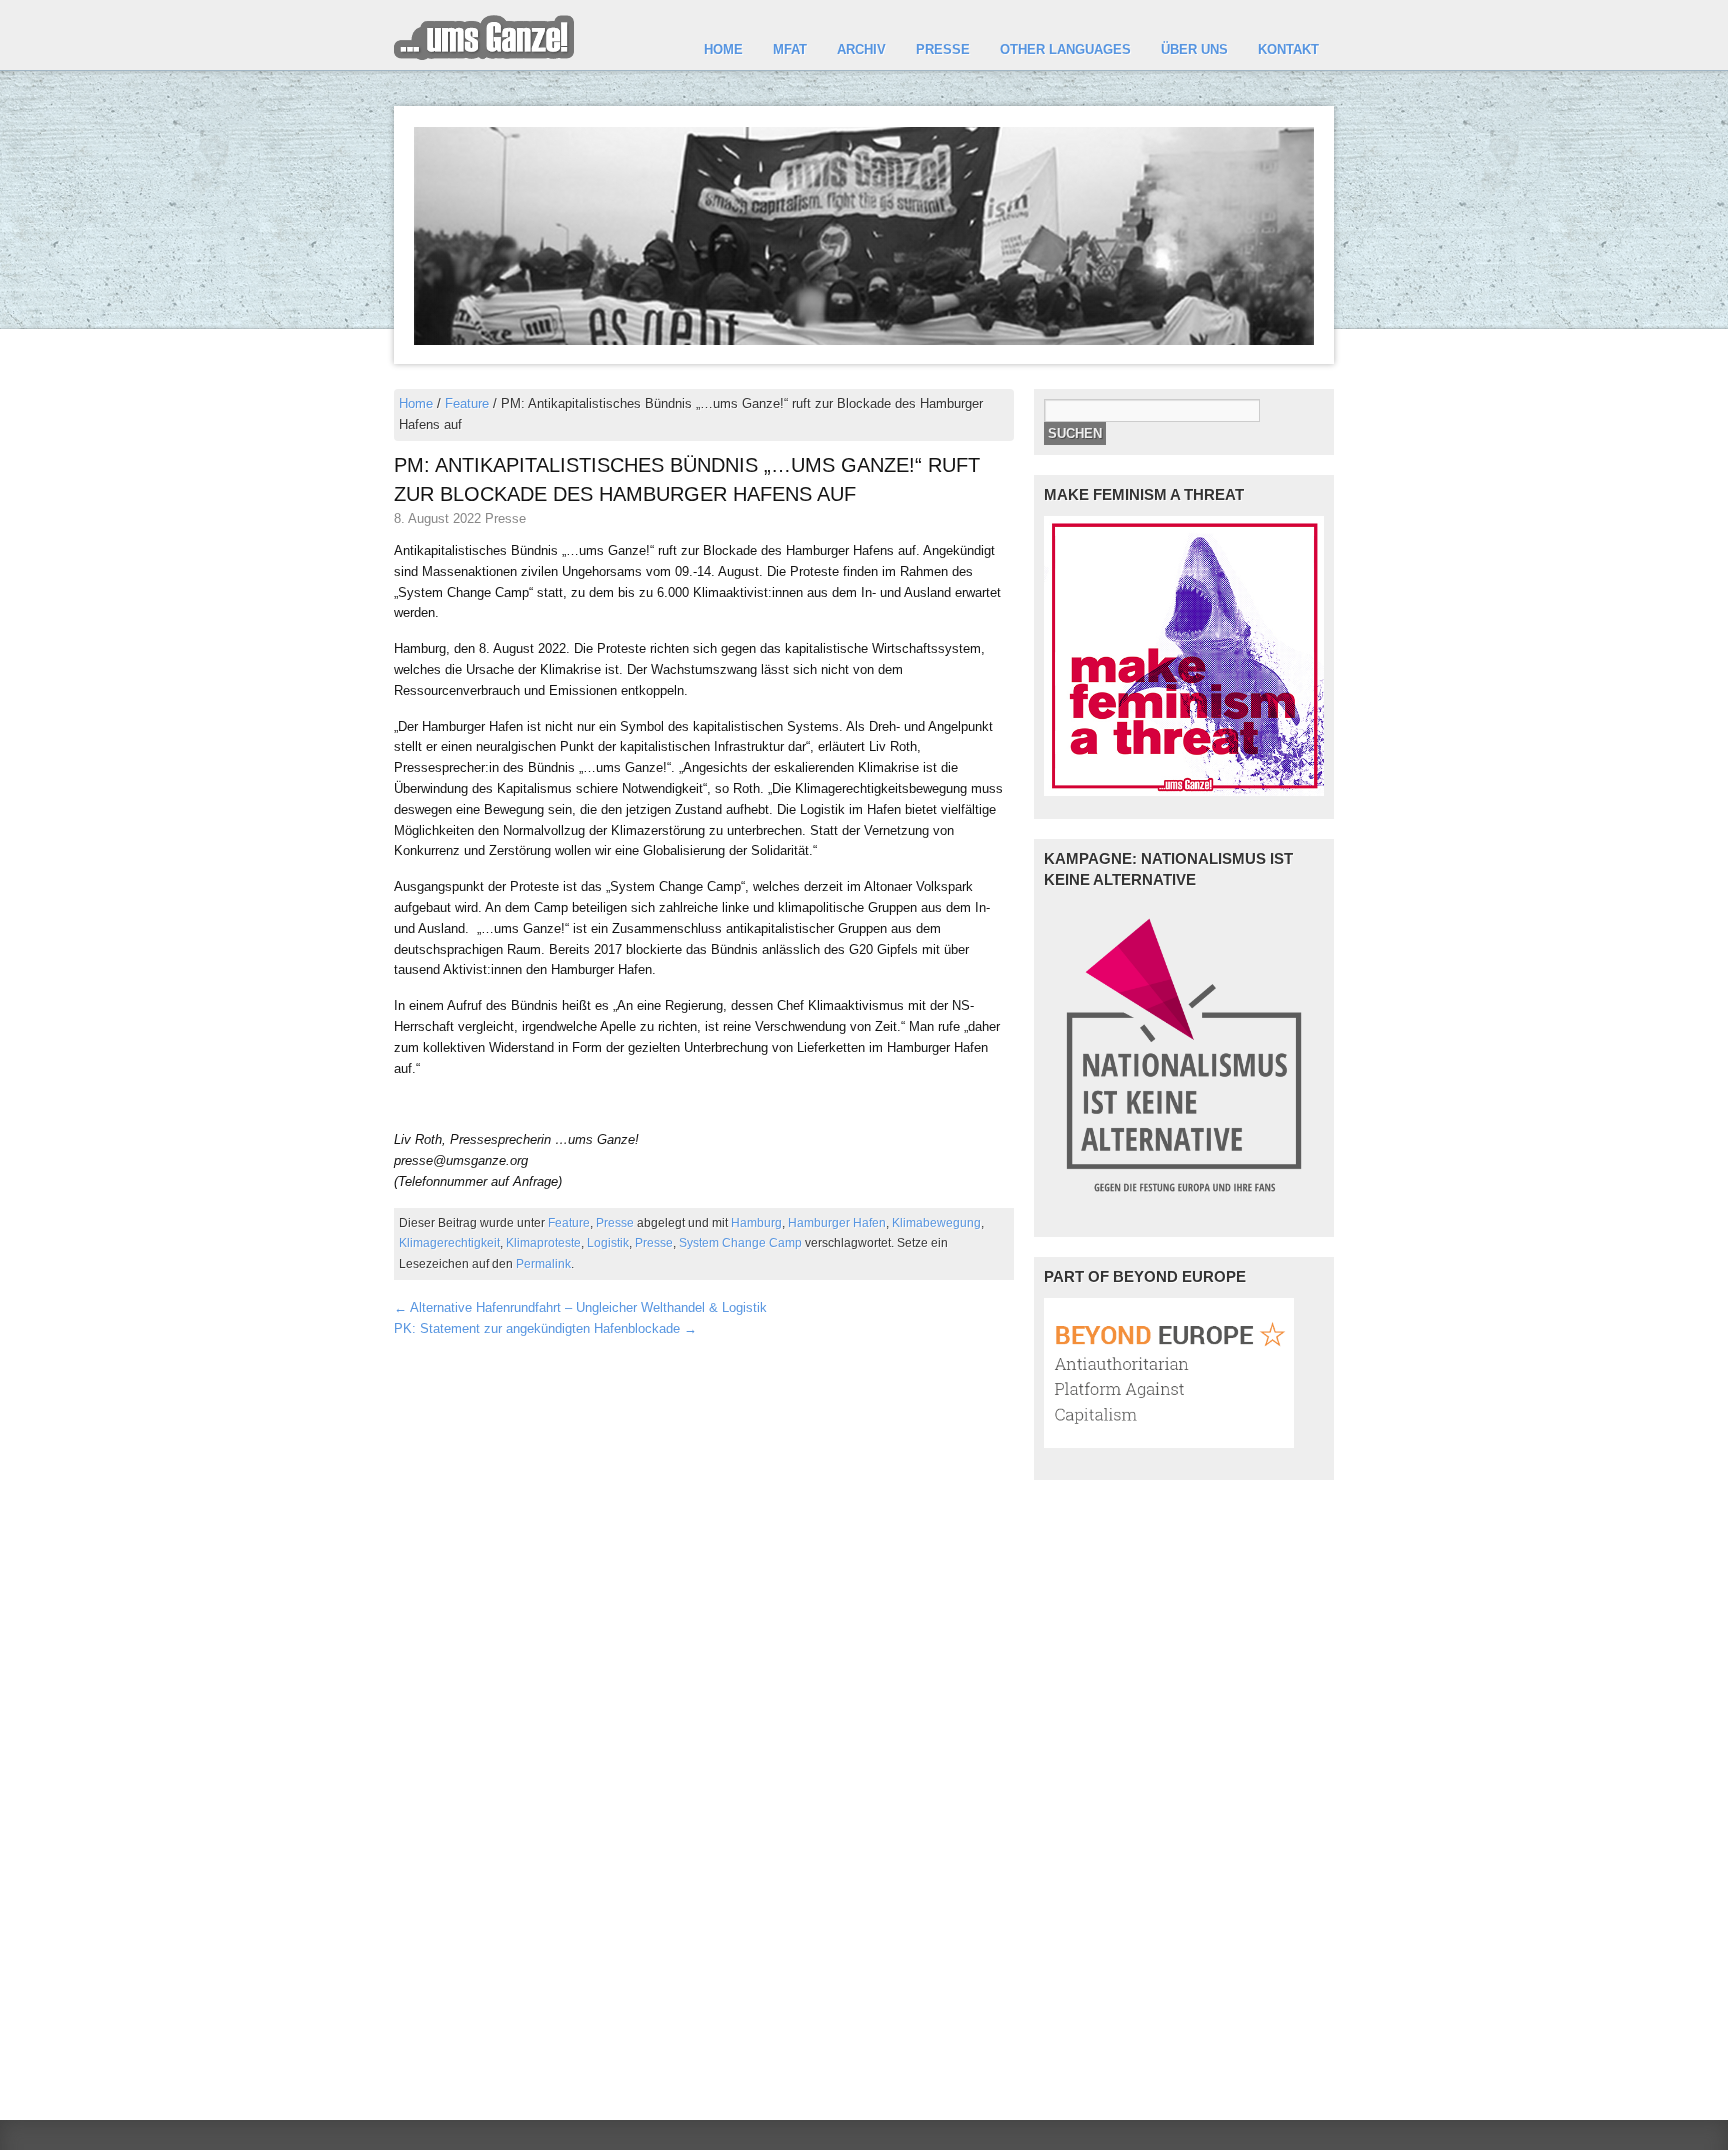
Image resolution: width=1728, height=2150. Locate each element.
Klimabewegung (936, 1222)
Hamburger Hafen (837, 1222)
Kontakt (1288, 49)
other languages (1065, 49)
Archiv (861, 49)
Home (723, 49)
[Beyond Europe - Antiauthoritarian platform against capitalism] (1169, 1443)
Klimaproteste (543, 1242)
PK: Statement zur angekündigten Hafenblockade (545, 1328)
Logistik (608, 1242)
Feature (467, 403)
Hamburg (756, 1222)
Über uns (1194, 49)
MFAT (790, 49)
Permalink (543, 1263)
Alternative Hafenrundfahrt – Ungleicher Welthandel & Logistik (580, 1307)
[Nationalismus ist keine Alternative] (1184, 1200)
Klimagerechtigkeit (449, 1242)
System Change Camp (740, 1242)
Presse (943, 49)
